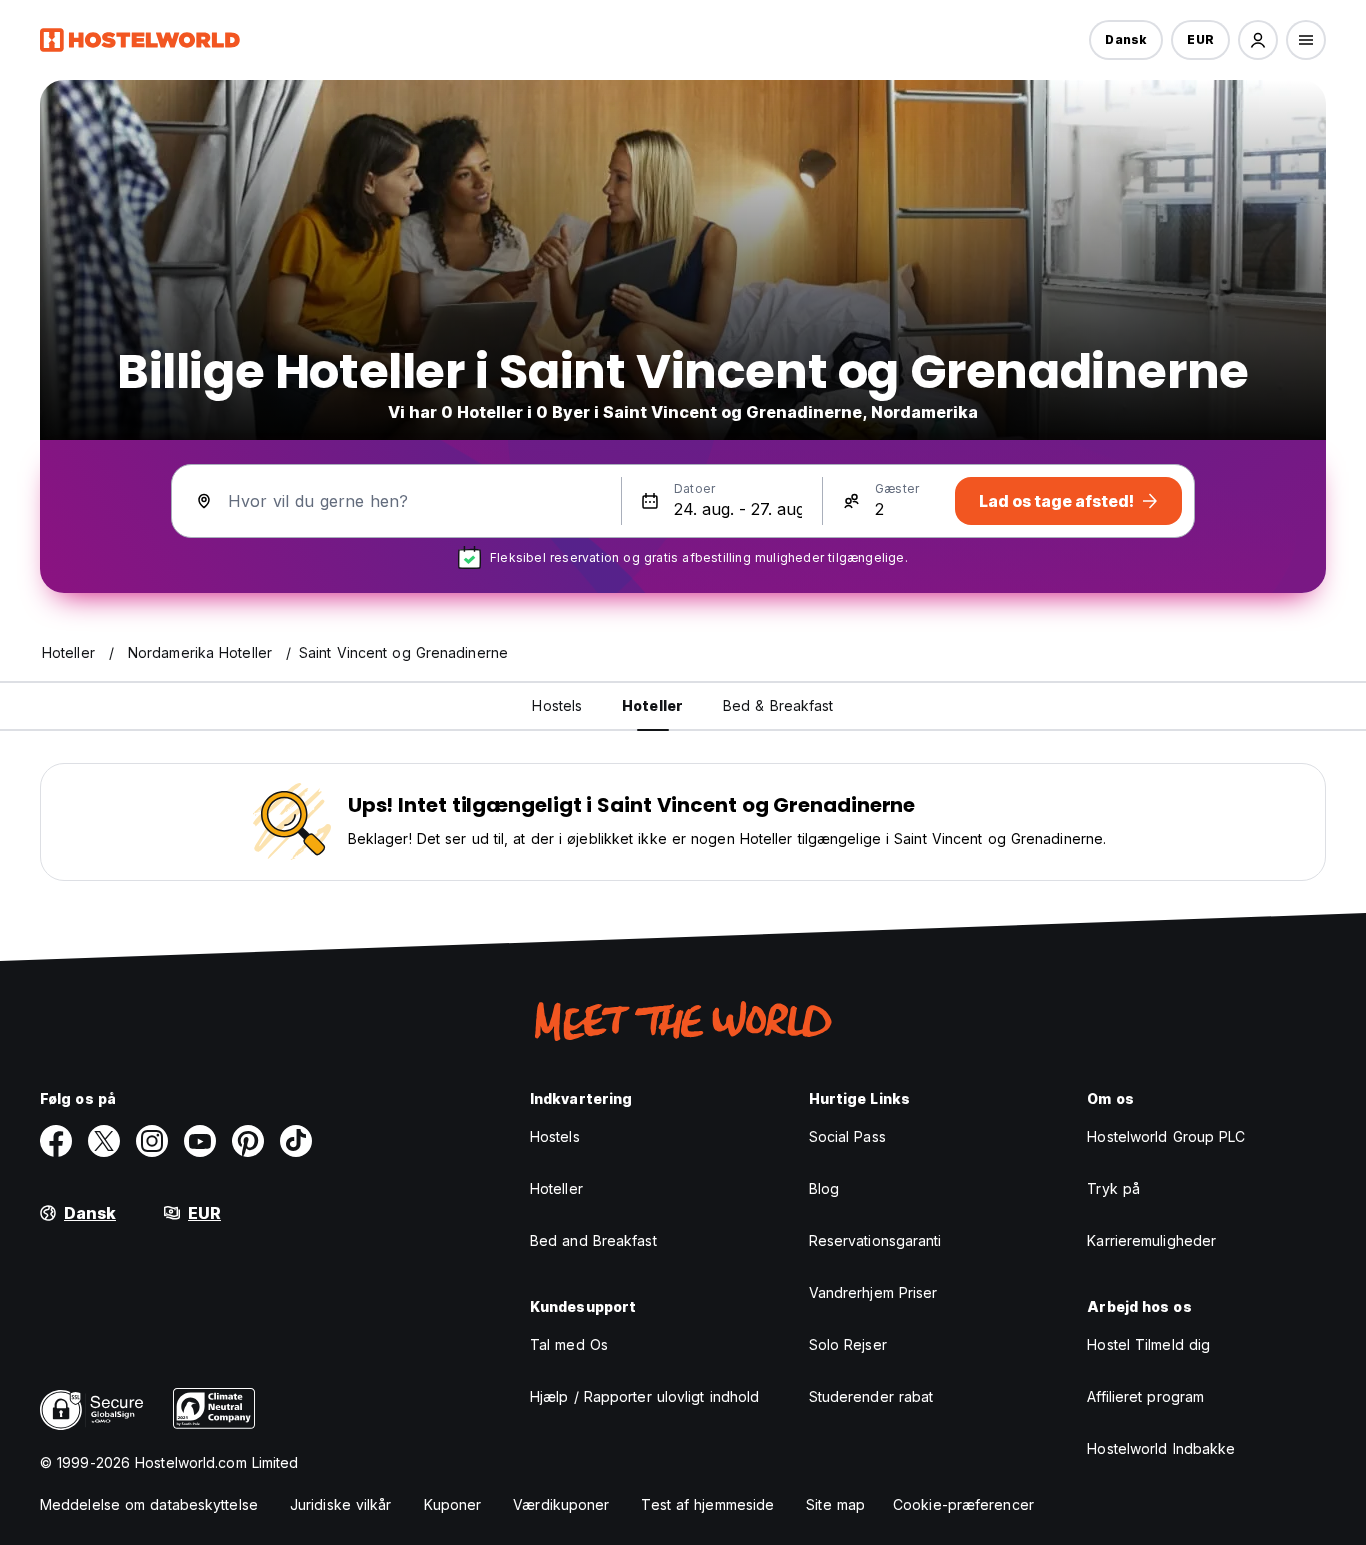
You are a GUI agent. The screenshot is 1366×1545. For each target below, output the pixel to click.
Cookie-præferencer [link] (963, 1504)
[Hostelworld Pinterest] (248, 1141)
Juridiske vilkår (341, 1504)
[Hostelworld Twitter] (104, 1141)
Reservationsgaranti (875, 1240)
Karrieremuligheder (1151, 1240)
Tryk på (1113, 1188)
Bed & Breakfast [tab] (778, 705)
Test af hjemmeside (707, 1504)
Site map (835, 1504)
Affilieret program (1145, 1396)
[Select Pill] (1258, 40)
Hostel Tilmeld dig (1148, 1344)
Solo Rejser (848, 1344)
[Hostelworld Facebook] (56, 1141)
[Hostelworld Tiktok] (296, 1141)
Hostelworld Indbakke (1161, 1448)
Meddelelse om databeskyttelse (149, 1504)
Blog (824, 1188)
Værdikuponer (561, 1504)
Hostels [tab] (557, 705)
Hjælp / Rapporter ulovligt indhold (644, 1396)
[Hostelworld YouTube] (200, 1141)
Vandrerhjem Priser (873, 1292)
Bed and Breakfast (593, 1240)
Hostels (555, 1136)
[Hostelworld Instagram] (152, 1141)
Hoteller (556, 1188)
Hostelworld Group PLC (1166, 1136)
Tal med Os (569, 1344)
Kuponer (453, 1504)
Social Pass (847, 1136)
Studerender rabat (871, 1396)
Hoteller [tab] (652, 705)
